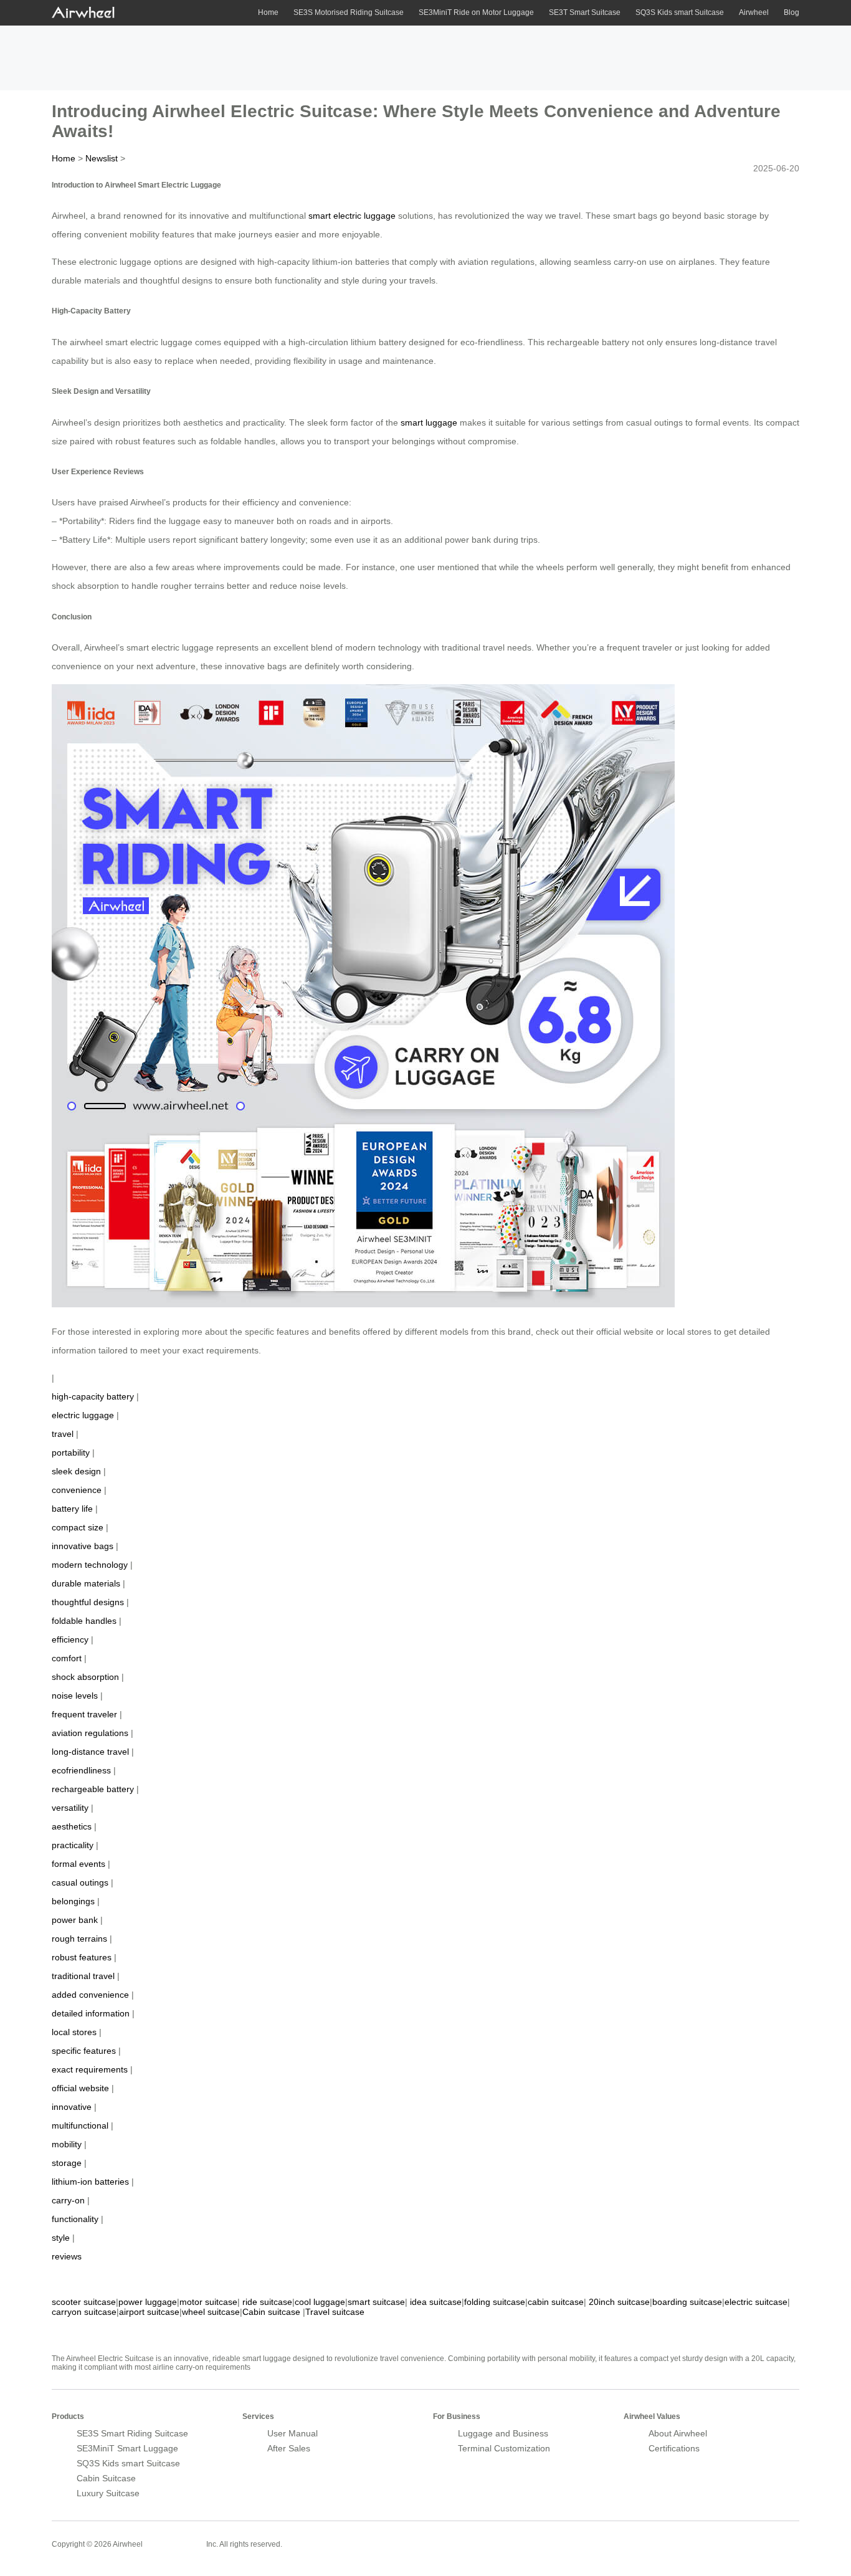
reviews (67, 2256)
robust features (82, 1957)
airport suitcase (149, 2312)
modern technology (90, 1565)
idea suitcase (436, 2302)
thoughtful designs (88, 1602)
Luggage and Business (503, 2433)
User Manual (292, 2433)
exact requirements (90, 2069)
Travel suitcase (335, 2312)
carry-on (68, 2200)
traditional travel (83, 1976)
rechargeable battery (93, 1789)
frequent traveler (84, 1714)
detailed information (91, 2013)
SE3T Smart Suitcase (585, 12)
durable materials (86, 1583)
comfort (67, 1658)
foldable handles (84, 1621)
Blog (792, 12)
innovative (72, 2107)
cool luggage (320, 2302)
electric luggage (83, 1415)
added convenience (90, 1995)
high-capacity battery (93, 1396)
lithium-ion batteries (90, 2182)
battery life (72, 1509)
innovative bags (83, 1546)
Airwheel (754, 12)
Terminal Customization (504, 2448)
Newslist (102, 158)
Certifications (674, 2448)
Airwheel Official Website (751, 2536)
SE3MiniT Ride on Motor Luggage (476, 12)
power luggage (148, 2302)
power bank (75, 1920)
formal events (78, 1864)
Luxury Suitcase (108, 2493)
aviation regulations (90, 1733)
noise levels (75, 1696)
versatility (70, 1808)
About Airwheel (678, 2433)
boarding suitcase (687, 2302)
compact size (78, 1527)
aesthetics (72, 1826)
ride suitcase (267, 2302)
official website (80, 2088)
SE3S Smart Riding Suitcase (132, 2433)
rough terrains (79, 1939)
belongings (73, 1901)
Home (268, 12)
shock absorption (85, 1677)
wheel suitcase (211, 2312)
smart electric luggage (352, 216)
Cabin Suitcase (106, 2478)
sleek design (76, 1471)
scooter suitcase (84, 2302)
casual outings (80, 1882)
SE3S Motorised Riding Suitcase (349, 12)
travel (63, 1434)
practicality (73, 1845)
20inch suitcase (619, 2302)
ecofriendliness (81, 1770)
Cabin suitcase (271, 2312)
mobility (67, 2144)
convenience (77, 1490)
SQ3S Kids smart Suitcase (680, 12)
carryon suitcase (84, 2312)
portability (71, 1453)
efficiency (70, 1639)
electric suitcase (756, 2302)
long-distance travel (90, 1752)
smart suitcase (376, 2302)
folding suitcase (495, 2302)
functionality (75, 2219)
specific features (84, 2051)
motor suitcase (208, 2302)
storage (67, 2163)
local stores (74, 2032)
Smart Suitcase (174, 2544)
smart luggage (429, 422)
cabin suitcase (556, 2302)
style (61, 2238)
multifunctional (80, 2125)
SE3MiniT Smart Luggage (127, 2448)
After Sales (289, 2448)
